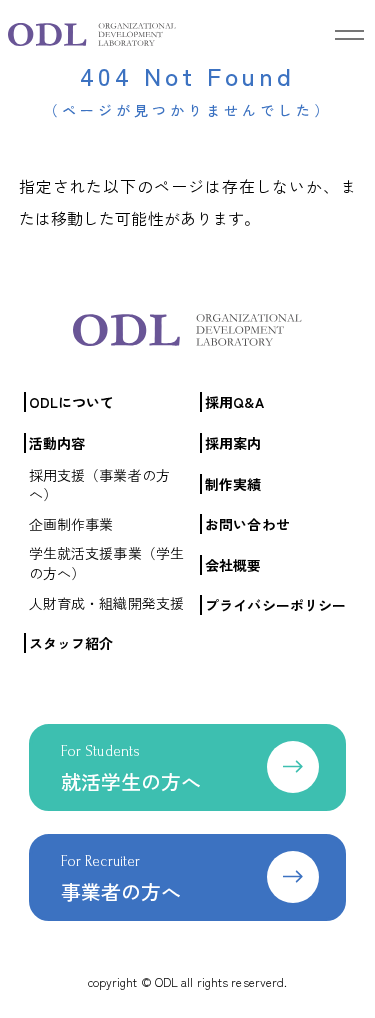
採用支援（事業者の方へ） (99, 485)
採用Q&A (234, 402)
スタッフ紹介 (71, 643)
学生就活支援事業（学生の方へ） (106, 563)
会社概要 (233, 565)
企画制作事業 (71, 524)
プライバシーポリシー (275, 605)
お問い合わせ (247, 524)
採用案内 (233, 443)
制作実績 (233, 484)
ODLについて (72, 402)
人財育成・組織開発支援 (106, 603)
